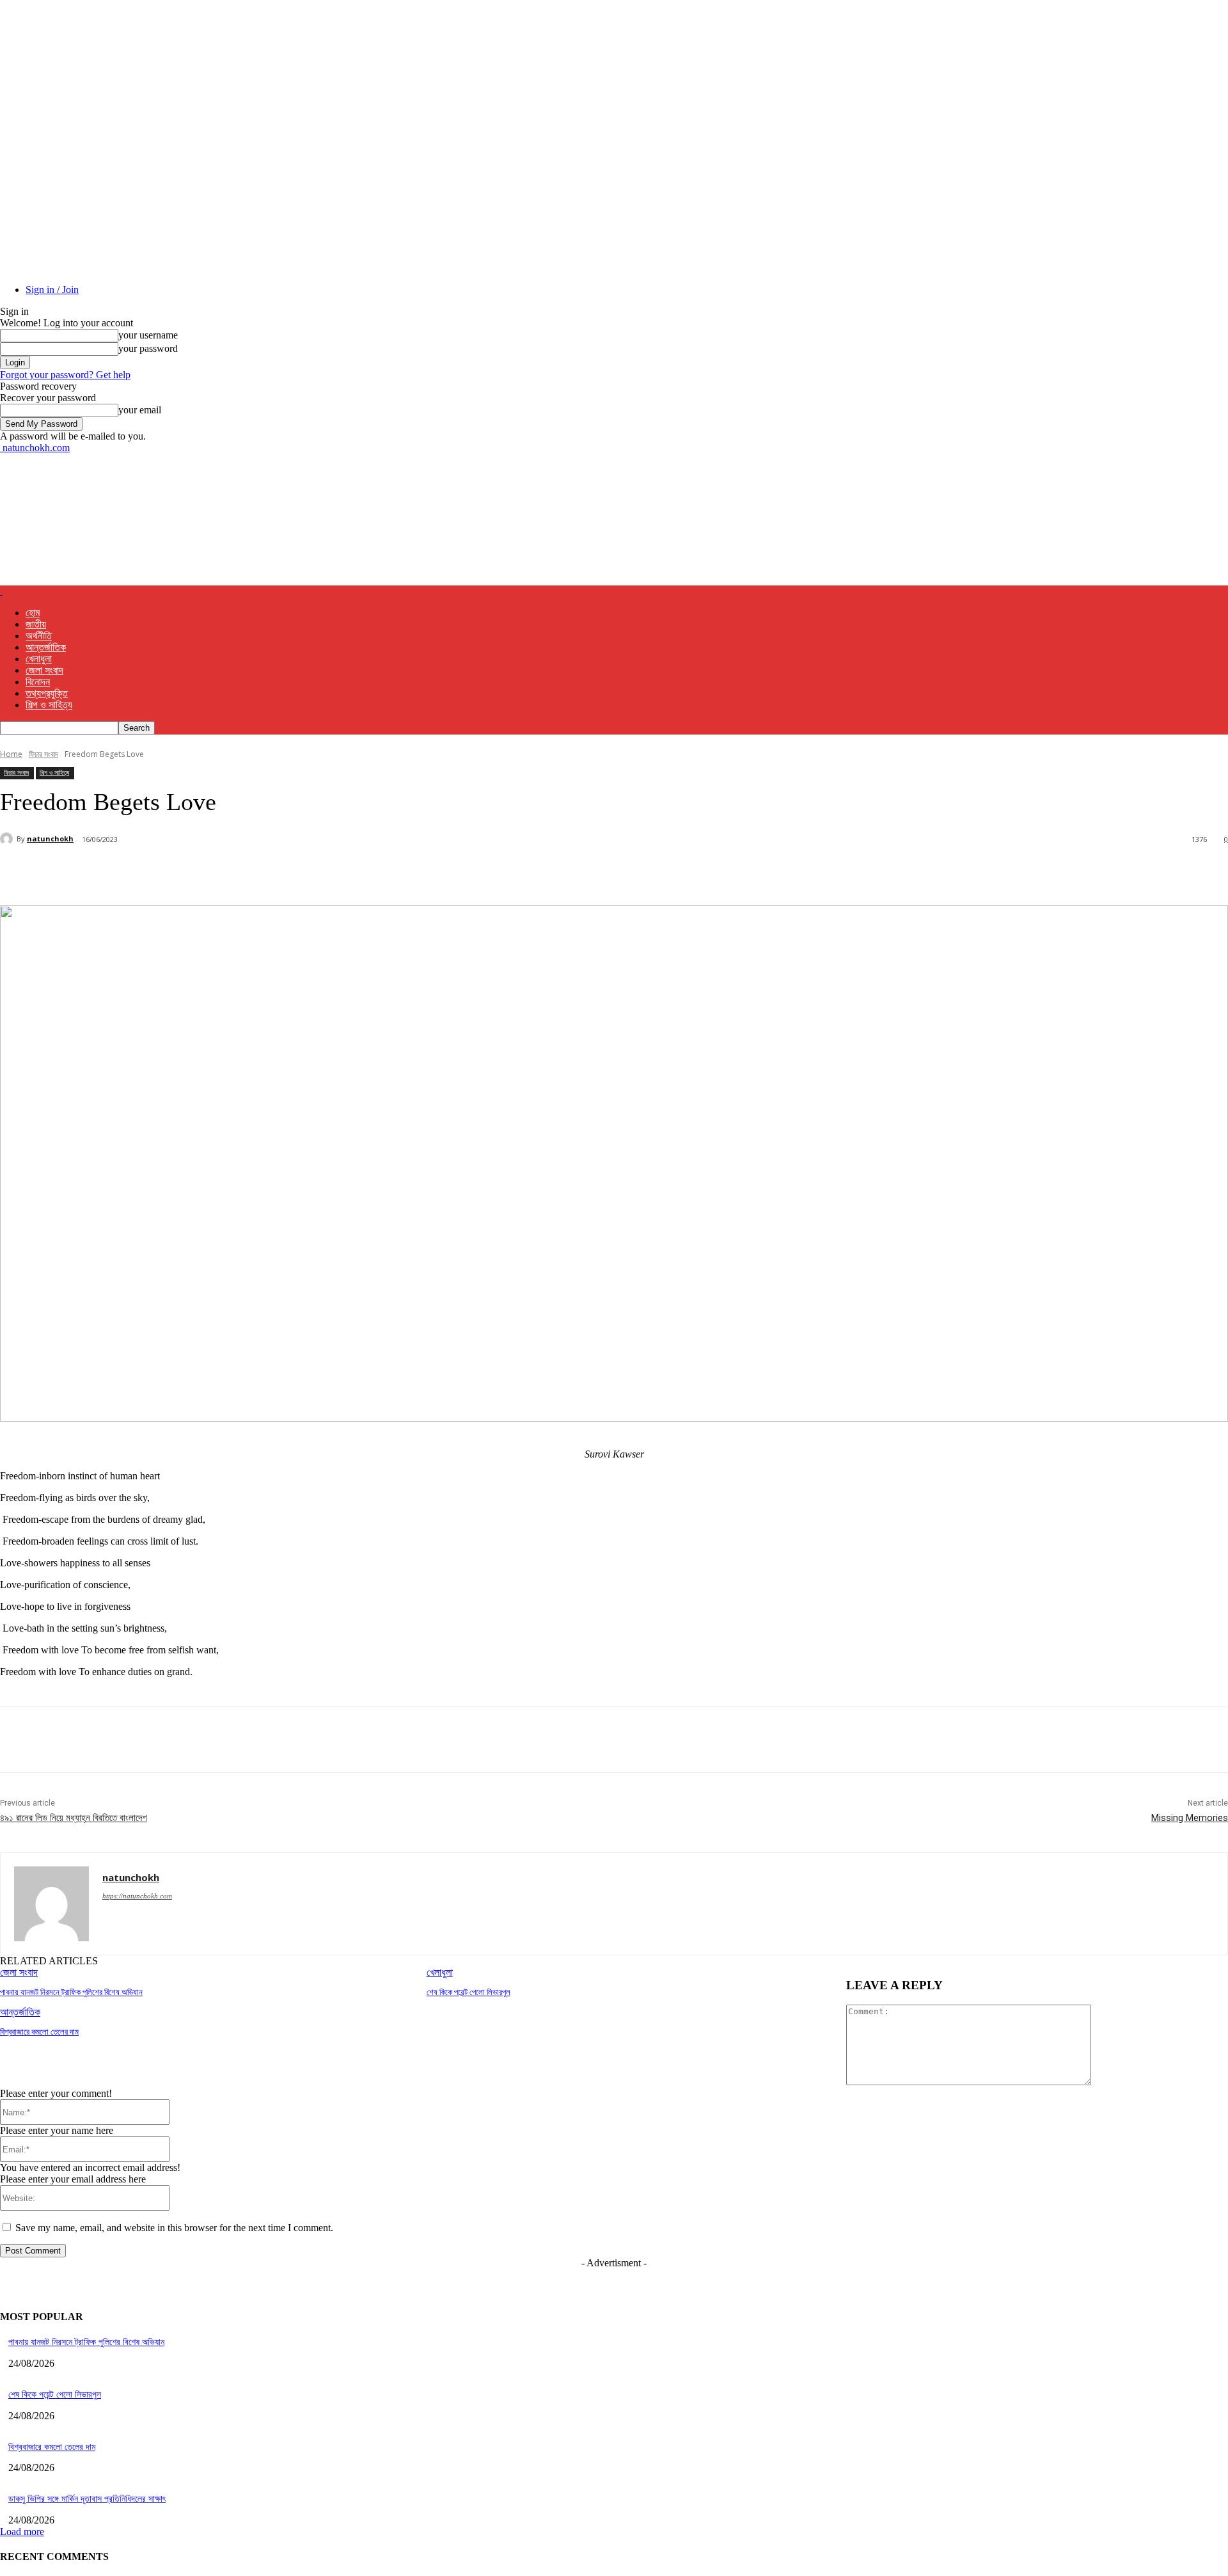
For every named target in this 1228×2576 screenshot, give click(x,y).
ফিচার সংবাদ (43, 754)
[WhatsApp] (255, 873)
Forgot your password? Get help (65, 375)
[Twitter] (163, 873)
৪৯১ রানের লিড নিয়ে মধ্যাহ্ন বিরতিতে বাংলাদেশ (74, 1818)
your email (140, 410)
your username (148, 335)
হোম (33, 613)
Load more (22, 2532)
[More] (302, 873)
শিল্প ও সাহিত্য (49, 705)
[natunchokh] (8, 839)
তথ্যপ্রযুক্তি (47, 693)
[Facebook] (117, 873)
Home (11, 754)
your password (148, 348)
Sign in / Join (52, 290)
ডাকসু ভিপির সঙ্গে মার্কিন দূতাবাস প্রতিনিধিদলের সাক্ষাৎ (87, 2499)
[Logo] (1, 591)
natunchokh (50, 839)
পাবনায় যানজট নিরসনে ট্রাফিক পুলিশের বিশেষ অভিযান (71, 1992)
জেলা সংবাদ (44, 670)
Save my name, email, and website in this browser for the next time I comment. (174, 2228)
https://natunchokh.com (137, 1896)
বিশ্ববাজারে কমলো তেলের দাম (39, 2032)
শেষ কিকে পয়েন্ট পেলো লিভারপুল (468, 1992)
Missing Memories (1190, 1818)
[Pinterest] (209, 873)
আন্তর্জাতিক (46, 647)
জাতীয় (36, 624)
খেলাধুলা (39, 659)
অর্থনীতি (39, 636)
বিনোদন (38, 682)
